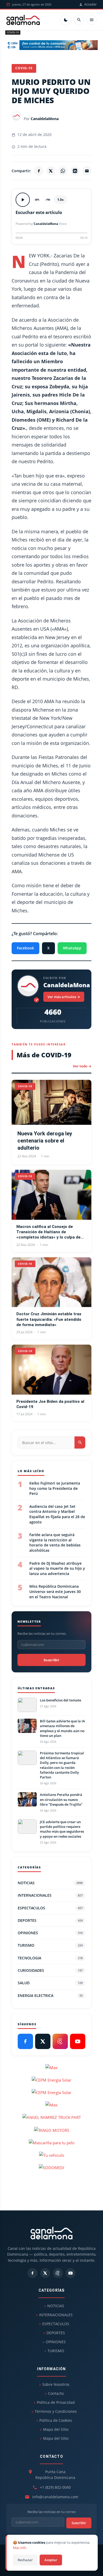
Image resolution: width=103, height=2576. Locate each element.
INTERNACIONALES (50, 1895)
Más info (20, 2548)
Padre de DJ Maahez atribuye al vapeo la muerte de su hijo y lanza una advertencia (57, 1568)
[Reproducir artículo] (23, 200)
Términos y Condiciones (56, 2411)
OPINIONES (50, 1933)
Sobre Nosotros (56, 2384)
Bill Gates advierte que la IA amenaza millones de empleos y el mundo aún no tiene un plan (62, 1728)
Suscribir (51, 1660)
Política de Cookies (56, 2420)
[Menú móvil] (92, 20)
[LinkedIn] (75, 171)
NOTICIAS (50, 1883)
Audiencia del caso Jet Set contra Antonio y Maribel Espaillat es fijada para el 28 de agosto (57, 1514)
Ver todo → (82, 1066)
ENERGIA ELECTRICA (50, 1995)
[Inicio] (23, 20)
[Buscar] (79, 20)
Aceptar (51, 2560)
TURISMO (50, 1945)
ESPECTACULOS (50, 1908)
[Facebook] (39, 171)
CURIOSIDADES (50, 1970)
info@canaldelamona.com (55, 2497)
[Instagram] (60, 2041)
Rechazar (25, 2560)
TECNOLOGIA (50, 1958)
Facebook (25, 948)
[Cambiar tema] (66, 20)
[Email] (87, 171)
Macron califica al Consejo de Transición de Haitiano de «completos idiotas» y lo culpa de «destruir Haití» (48, 1232)
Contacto (56, 2393)
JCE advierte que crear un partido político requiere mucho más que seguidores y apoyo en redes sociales (62, 1829)
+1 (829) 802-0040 (55, 2487)
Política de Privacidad (56, 2402)
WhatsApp (72, 948)
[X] (51, 171)
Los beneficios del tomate (60, 1700)
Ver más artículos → (64, 997)
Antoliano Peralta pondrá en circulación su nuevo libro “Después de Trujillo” (61, 1799)
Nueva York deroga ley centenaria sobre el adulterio (45, 1141)
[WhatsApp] (63, 171)
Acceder (90, 4)
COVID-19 (13, 32)
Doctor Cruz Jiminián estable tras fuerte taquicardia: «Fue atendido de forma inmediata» (49, 1319)
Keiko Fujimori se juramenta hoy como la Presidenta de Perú (55, 1488)
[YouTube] (78, 2041)
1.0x (60, 200)
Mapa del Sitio (56, 2429)
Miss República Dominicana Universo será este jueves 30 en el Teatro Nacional (55, 1591)
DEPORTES (50, 1920)
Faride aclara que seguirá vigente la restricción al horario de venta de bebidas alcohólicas (55, 1542)
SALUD (50, 1983)
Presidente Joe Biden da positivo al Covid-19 (50, 1404)
